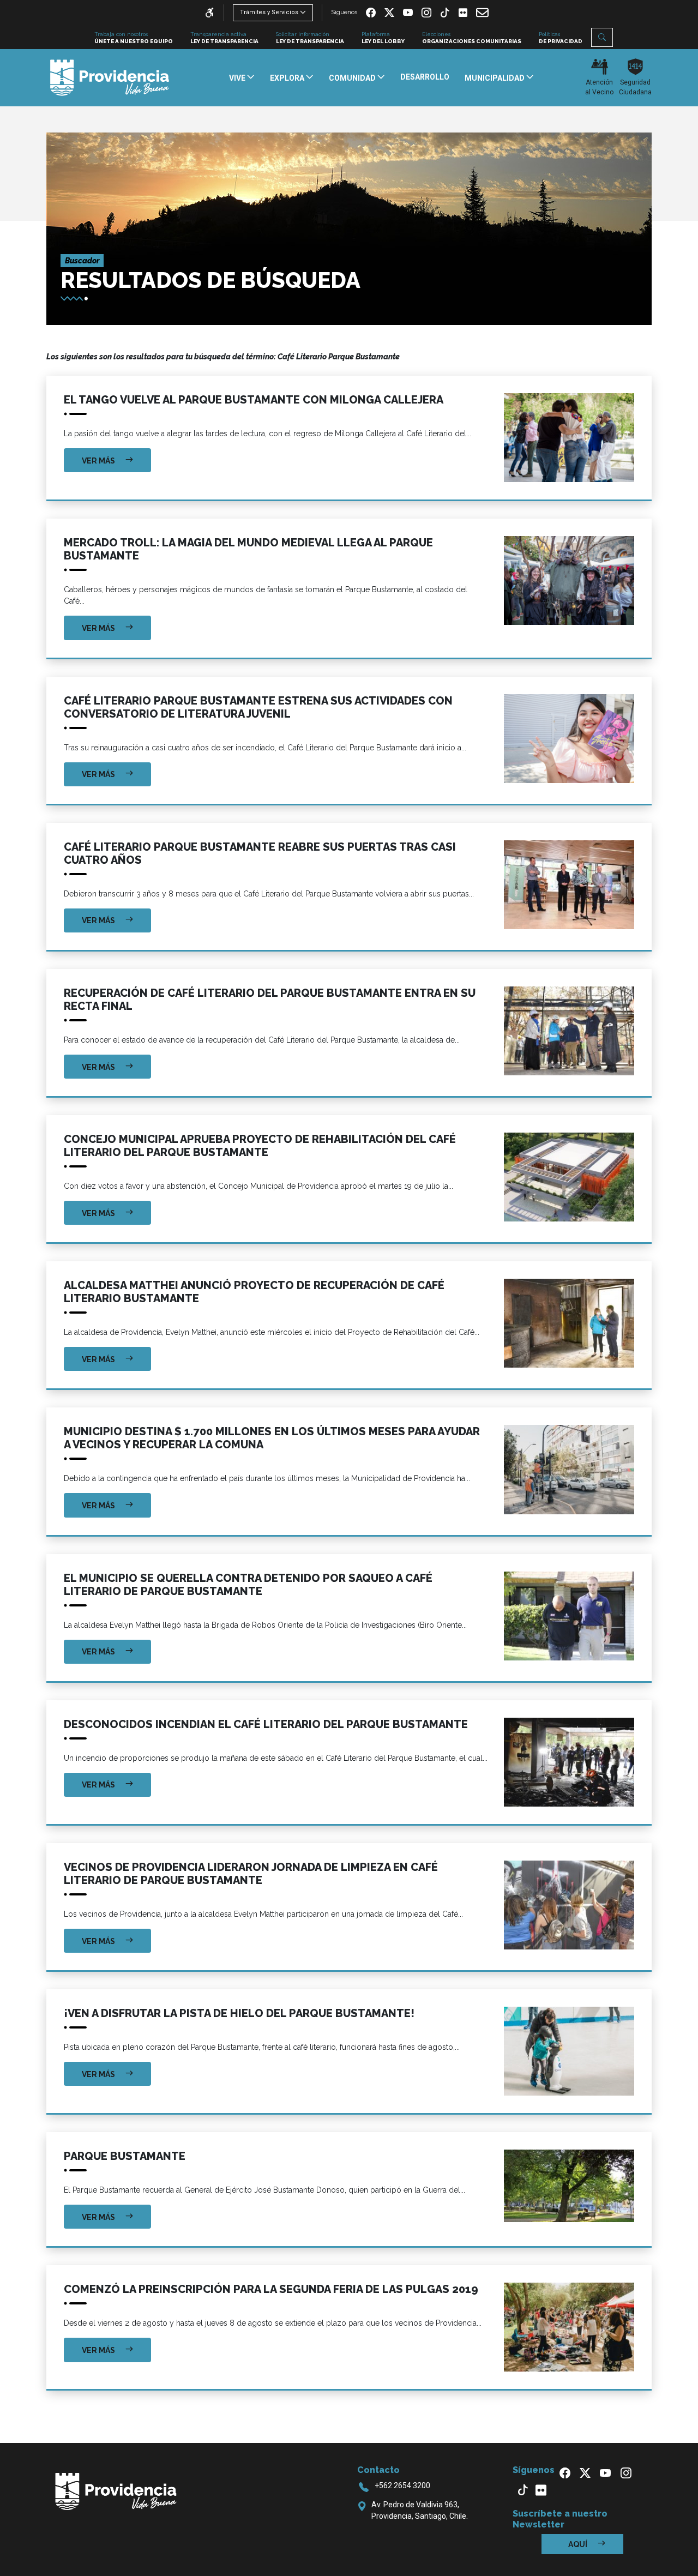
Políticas (561, 38)
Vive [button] (238, 78)
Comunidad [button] (353, 78)
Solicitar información (310, 38)
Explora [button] (288, 78)
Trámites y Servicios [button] (269, 12)
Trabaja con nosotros (134, 38)
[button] (602, 37)
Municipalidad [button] (495, 78)
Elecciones (472, 38)
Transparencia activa (224, 38)
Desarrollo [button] (425, 77)
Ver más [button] (99, 461)
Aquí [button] (579, 2544)
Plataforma (383, 38)
